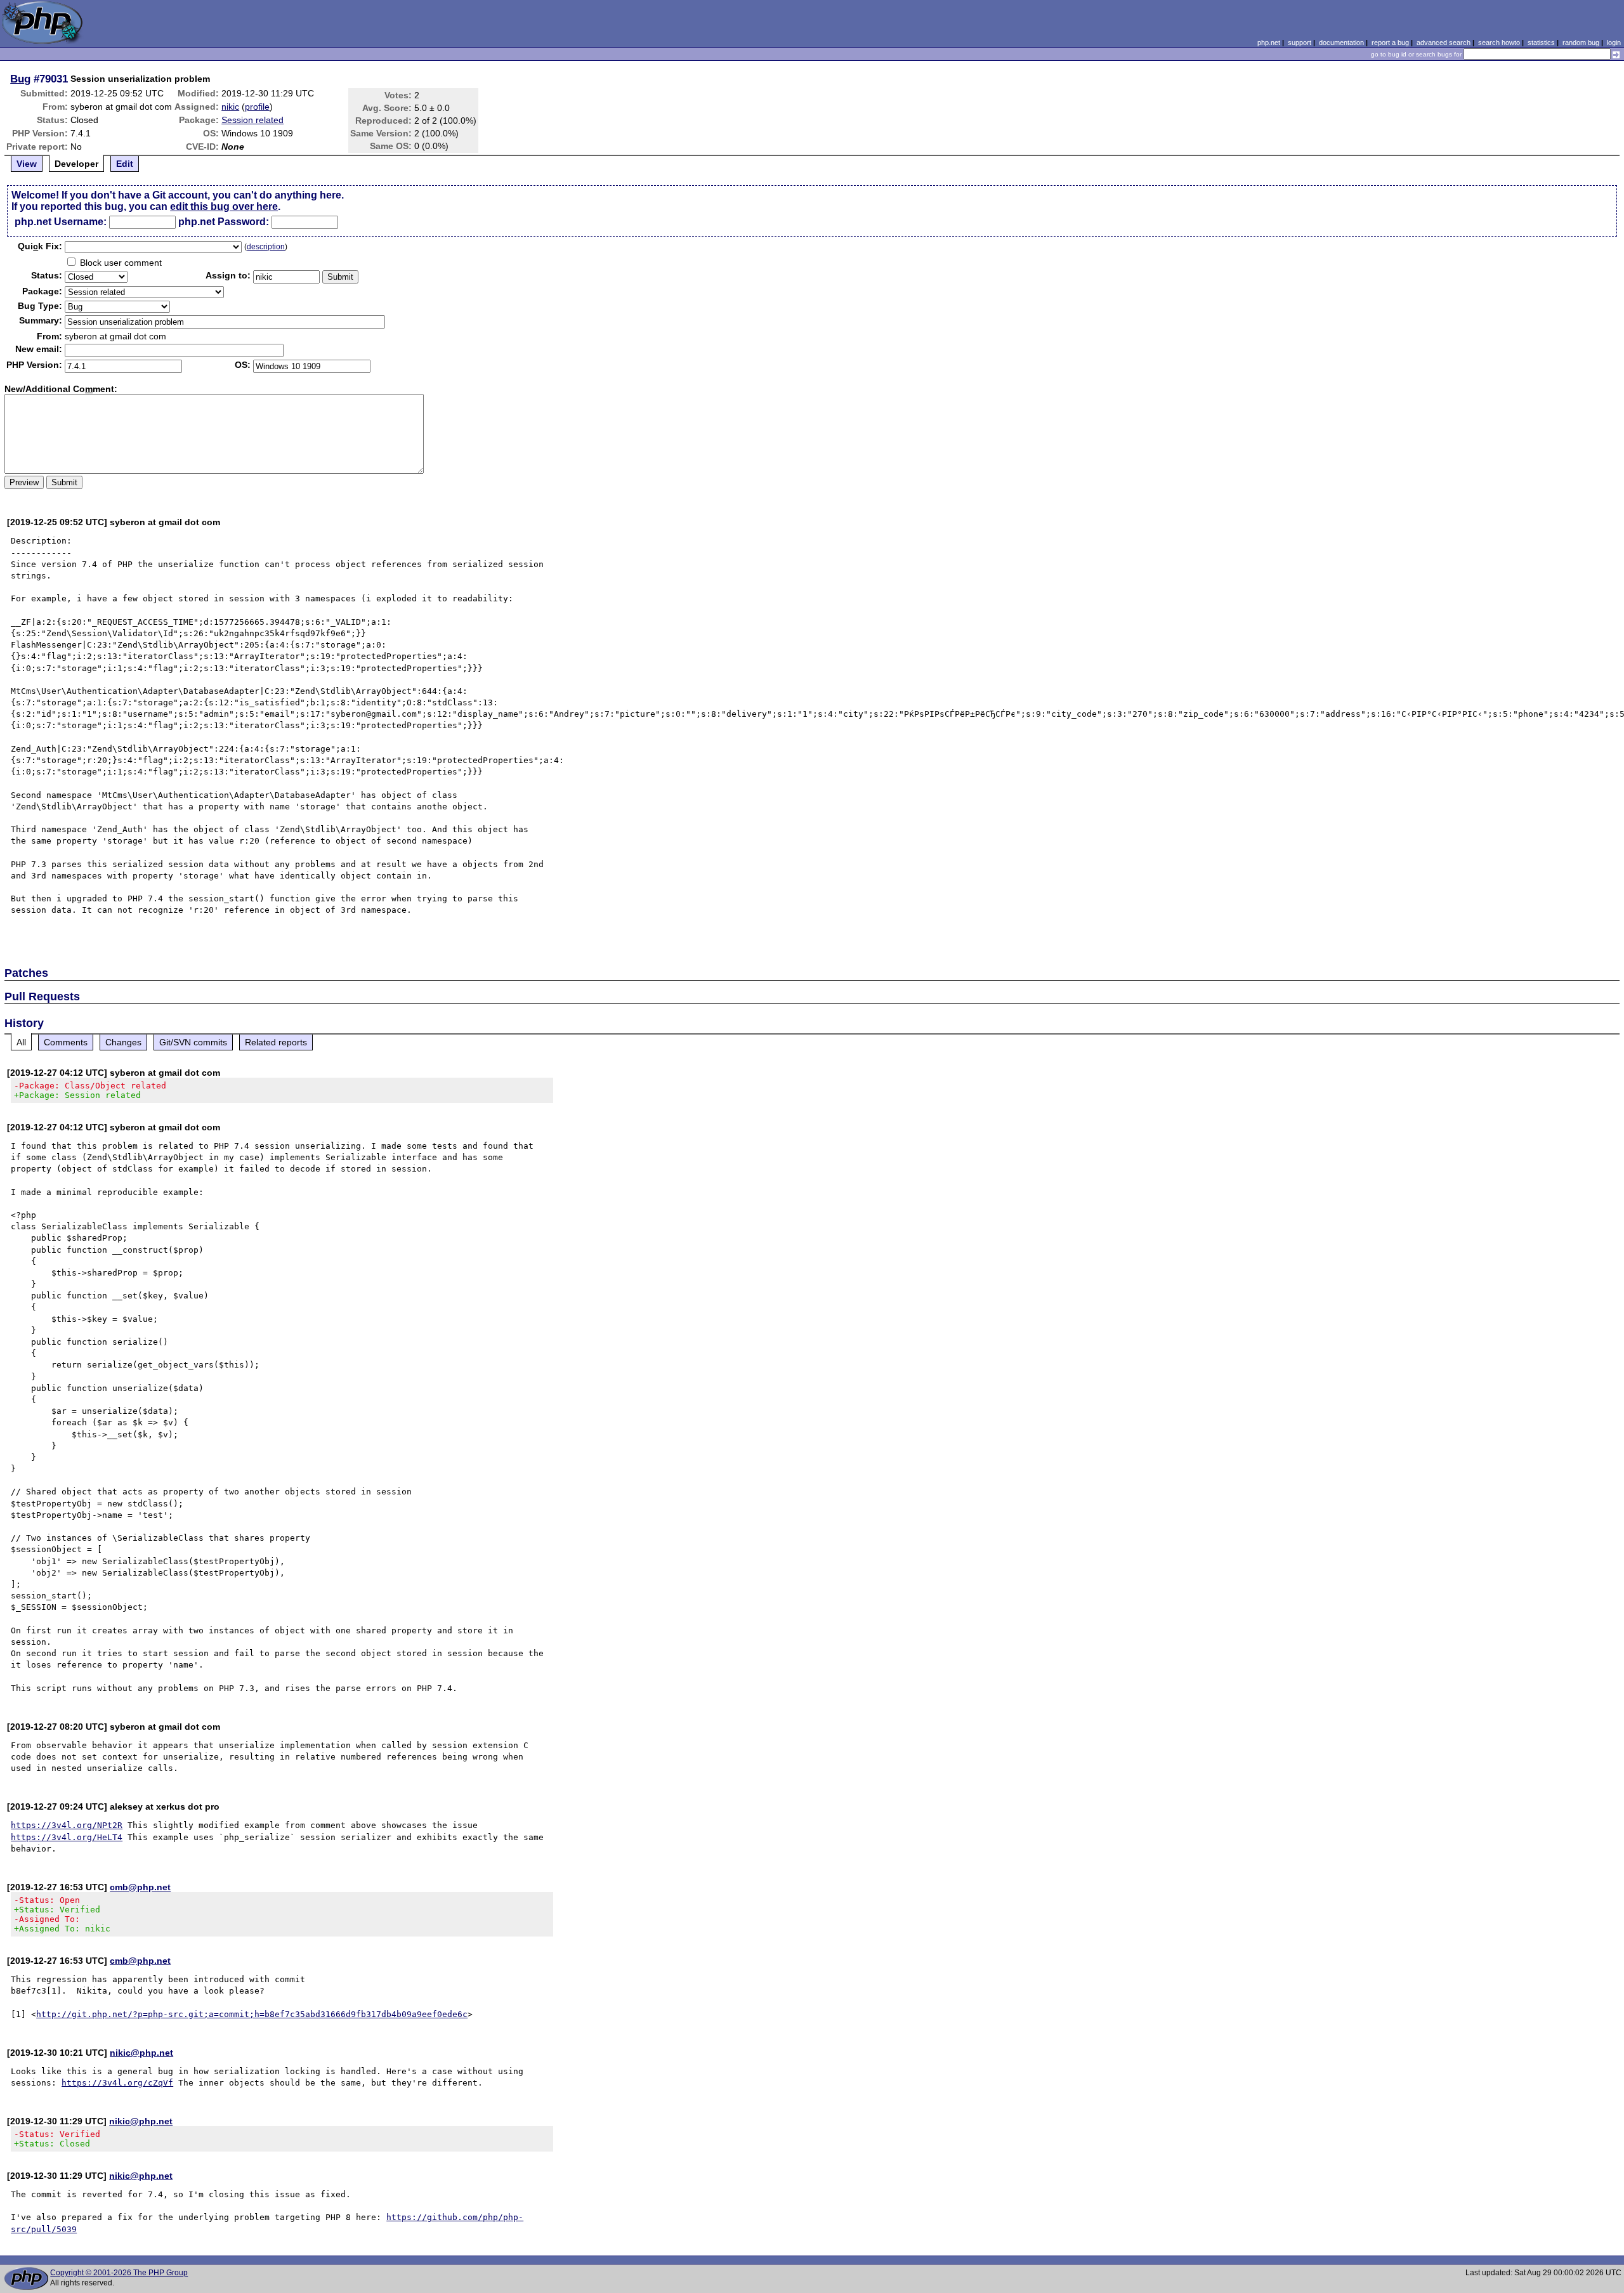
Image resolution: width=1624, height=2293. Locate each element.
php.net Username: (61, 222)
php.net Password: (224, 222)
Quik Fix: (40, 246)
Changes (123, 1042)
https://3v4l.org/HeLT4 (67, 1837)
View (27, 164)
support (1300, 42)
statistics (1541, 42)
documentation (1341, 42)
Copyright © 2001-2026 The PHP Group (119, 2273)
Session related (252, 120)
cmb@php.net (140, 1887)
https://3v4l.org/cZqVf (117, 2083)
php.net (1269, 42)
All (21, 1042)
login (1614, 42)
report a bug (1390, 42)
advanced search (1444, 42)
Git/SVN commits (193, 1042)
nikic (230, 107)
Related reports (276, 1042)
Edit (125, 164)
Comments (66, 1042)
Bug (20, 79)
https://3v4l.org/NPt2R (67, 1825)
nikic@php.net (141, 2053)
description (266, 247)
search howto (1499, 42)
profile (257, 107)
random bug (1581, 42)
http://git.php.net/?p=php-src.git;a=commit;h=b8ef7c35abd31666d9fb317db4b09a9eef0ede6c (252, 2014)
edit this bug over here (224, 206)
